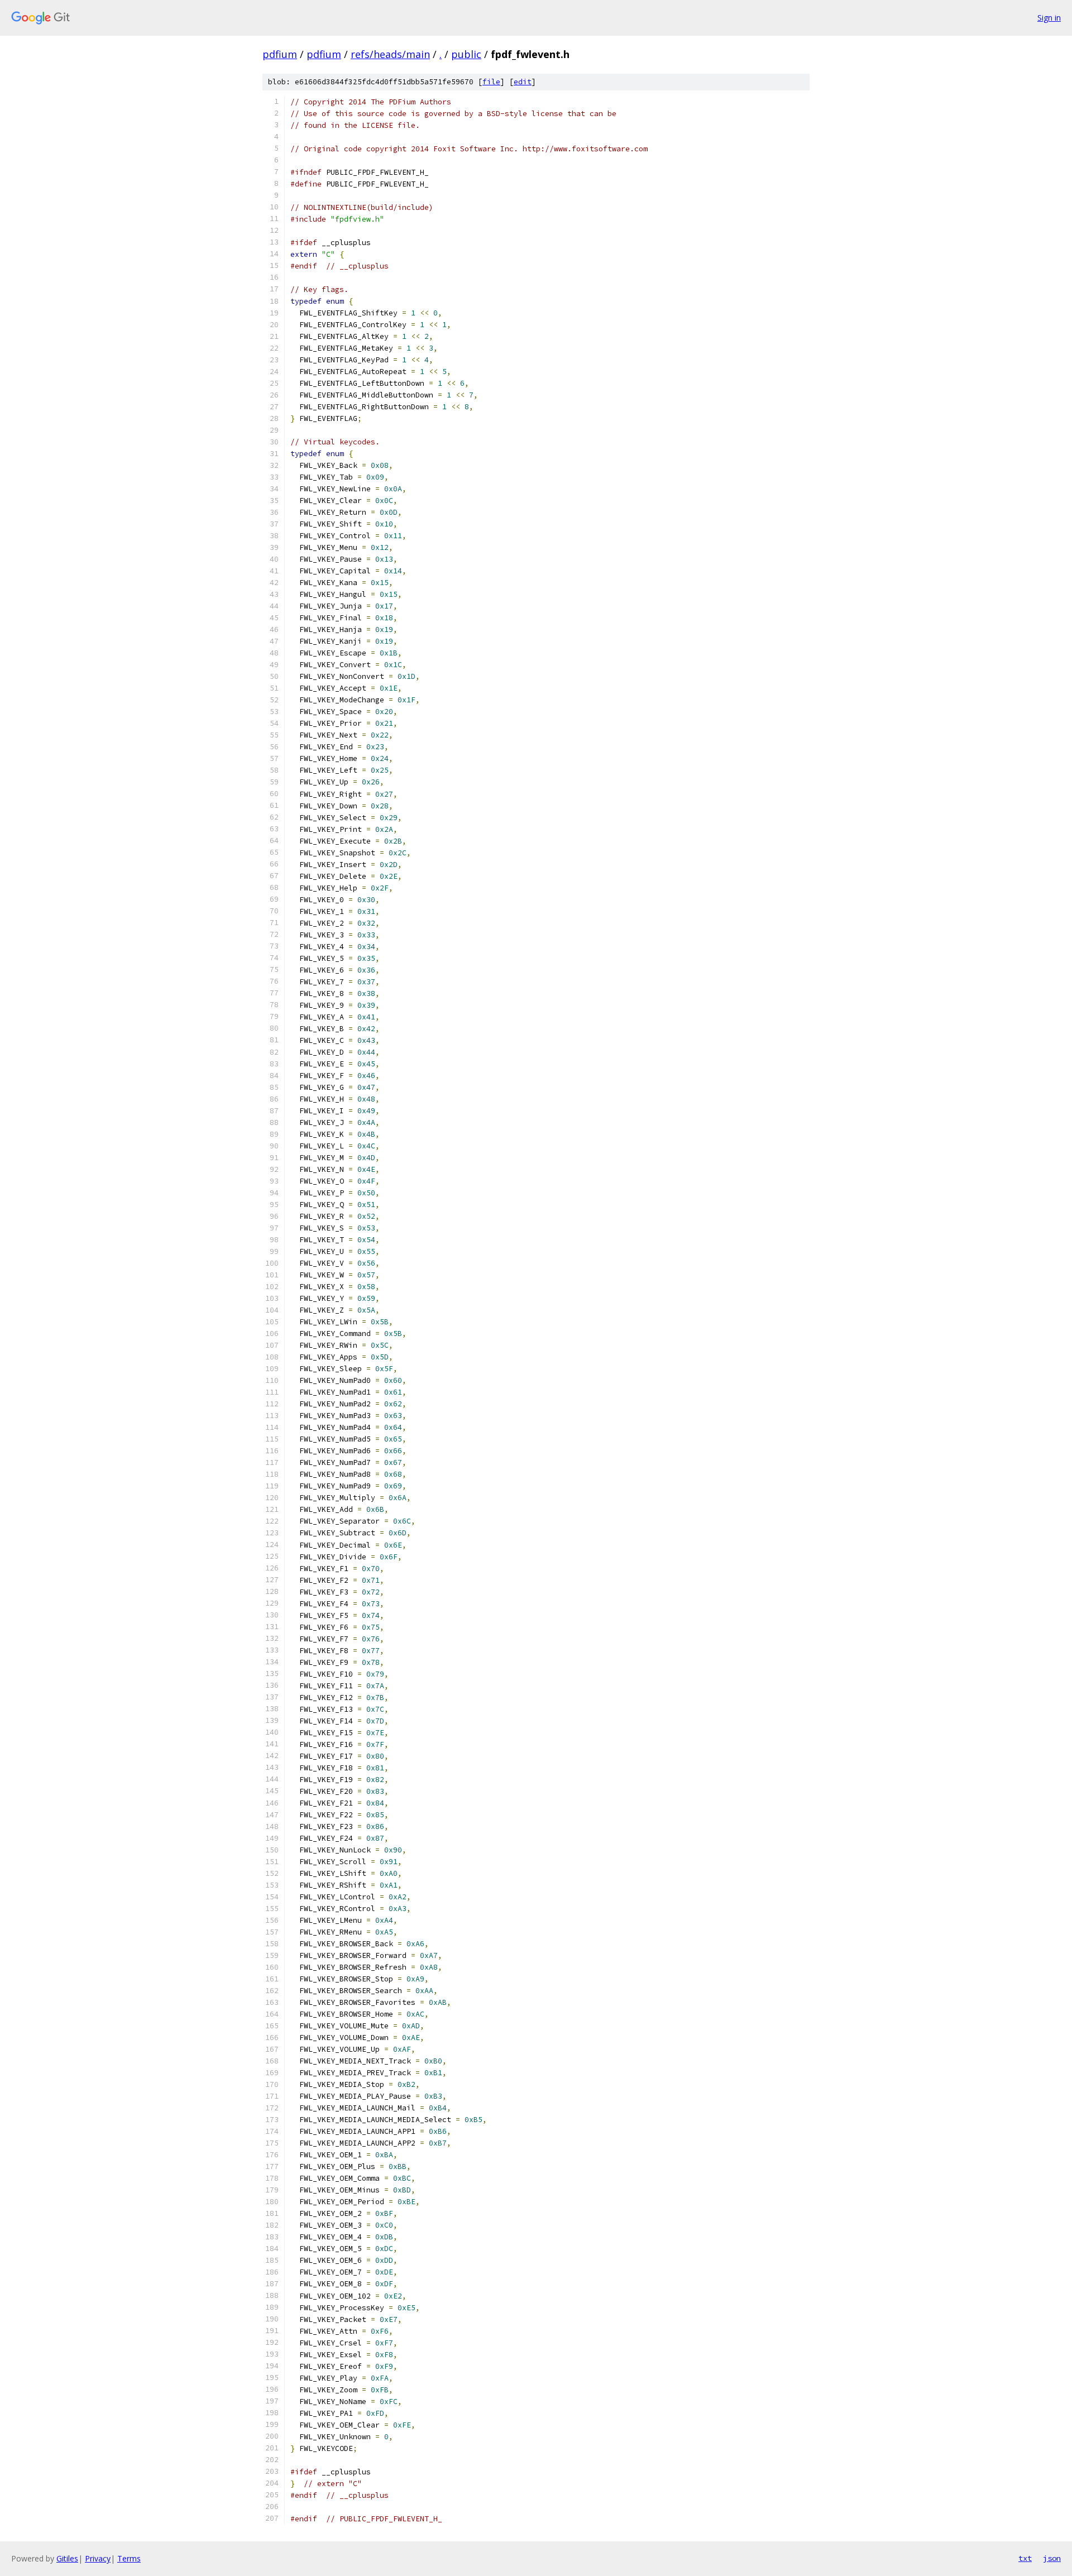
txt (1025, 2558)
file (491, 82)
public (466, 54)
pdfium (280, 54)
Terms (129, 2558)
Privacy (98, 2558)
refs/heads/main (390, 54)
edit (523, 82)
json (1052, 2558)
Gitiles (67, 2558)
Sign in (1049, 18)
